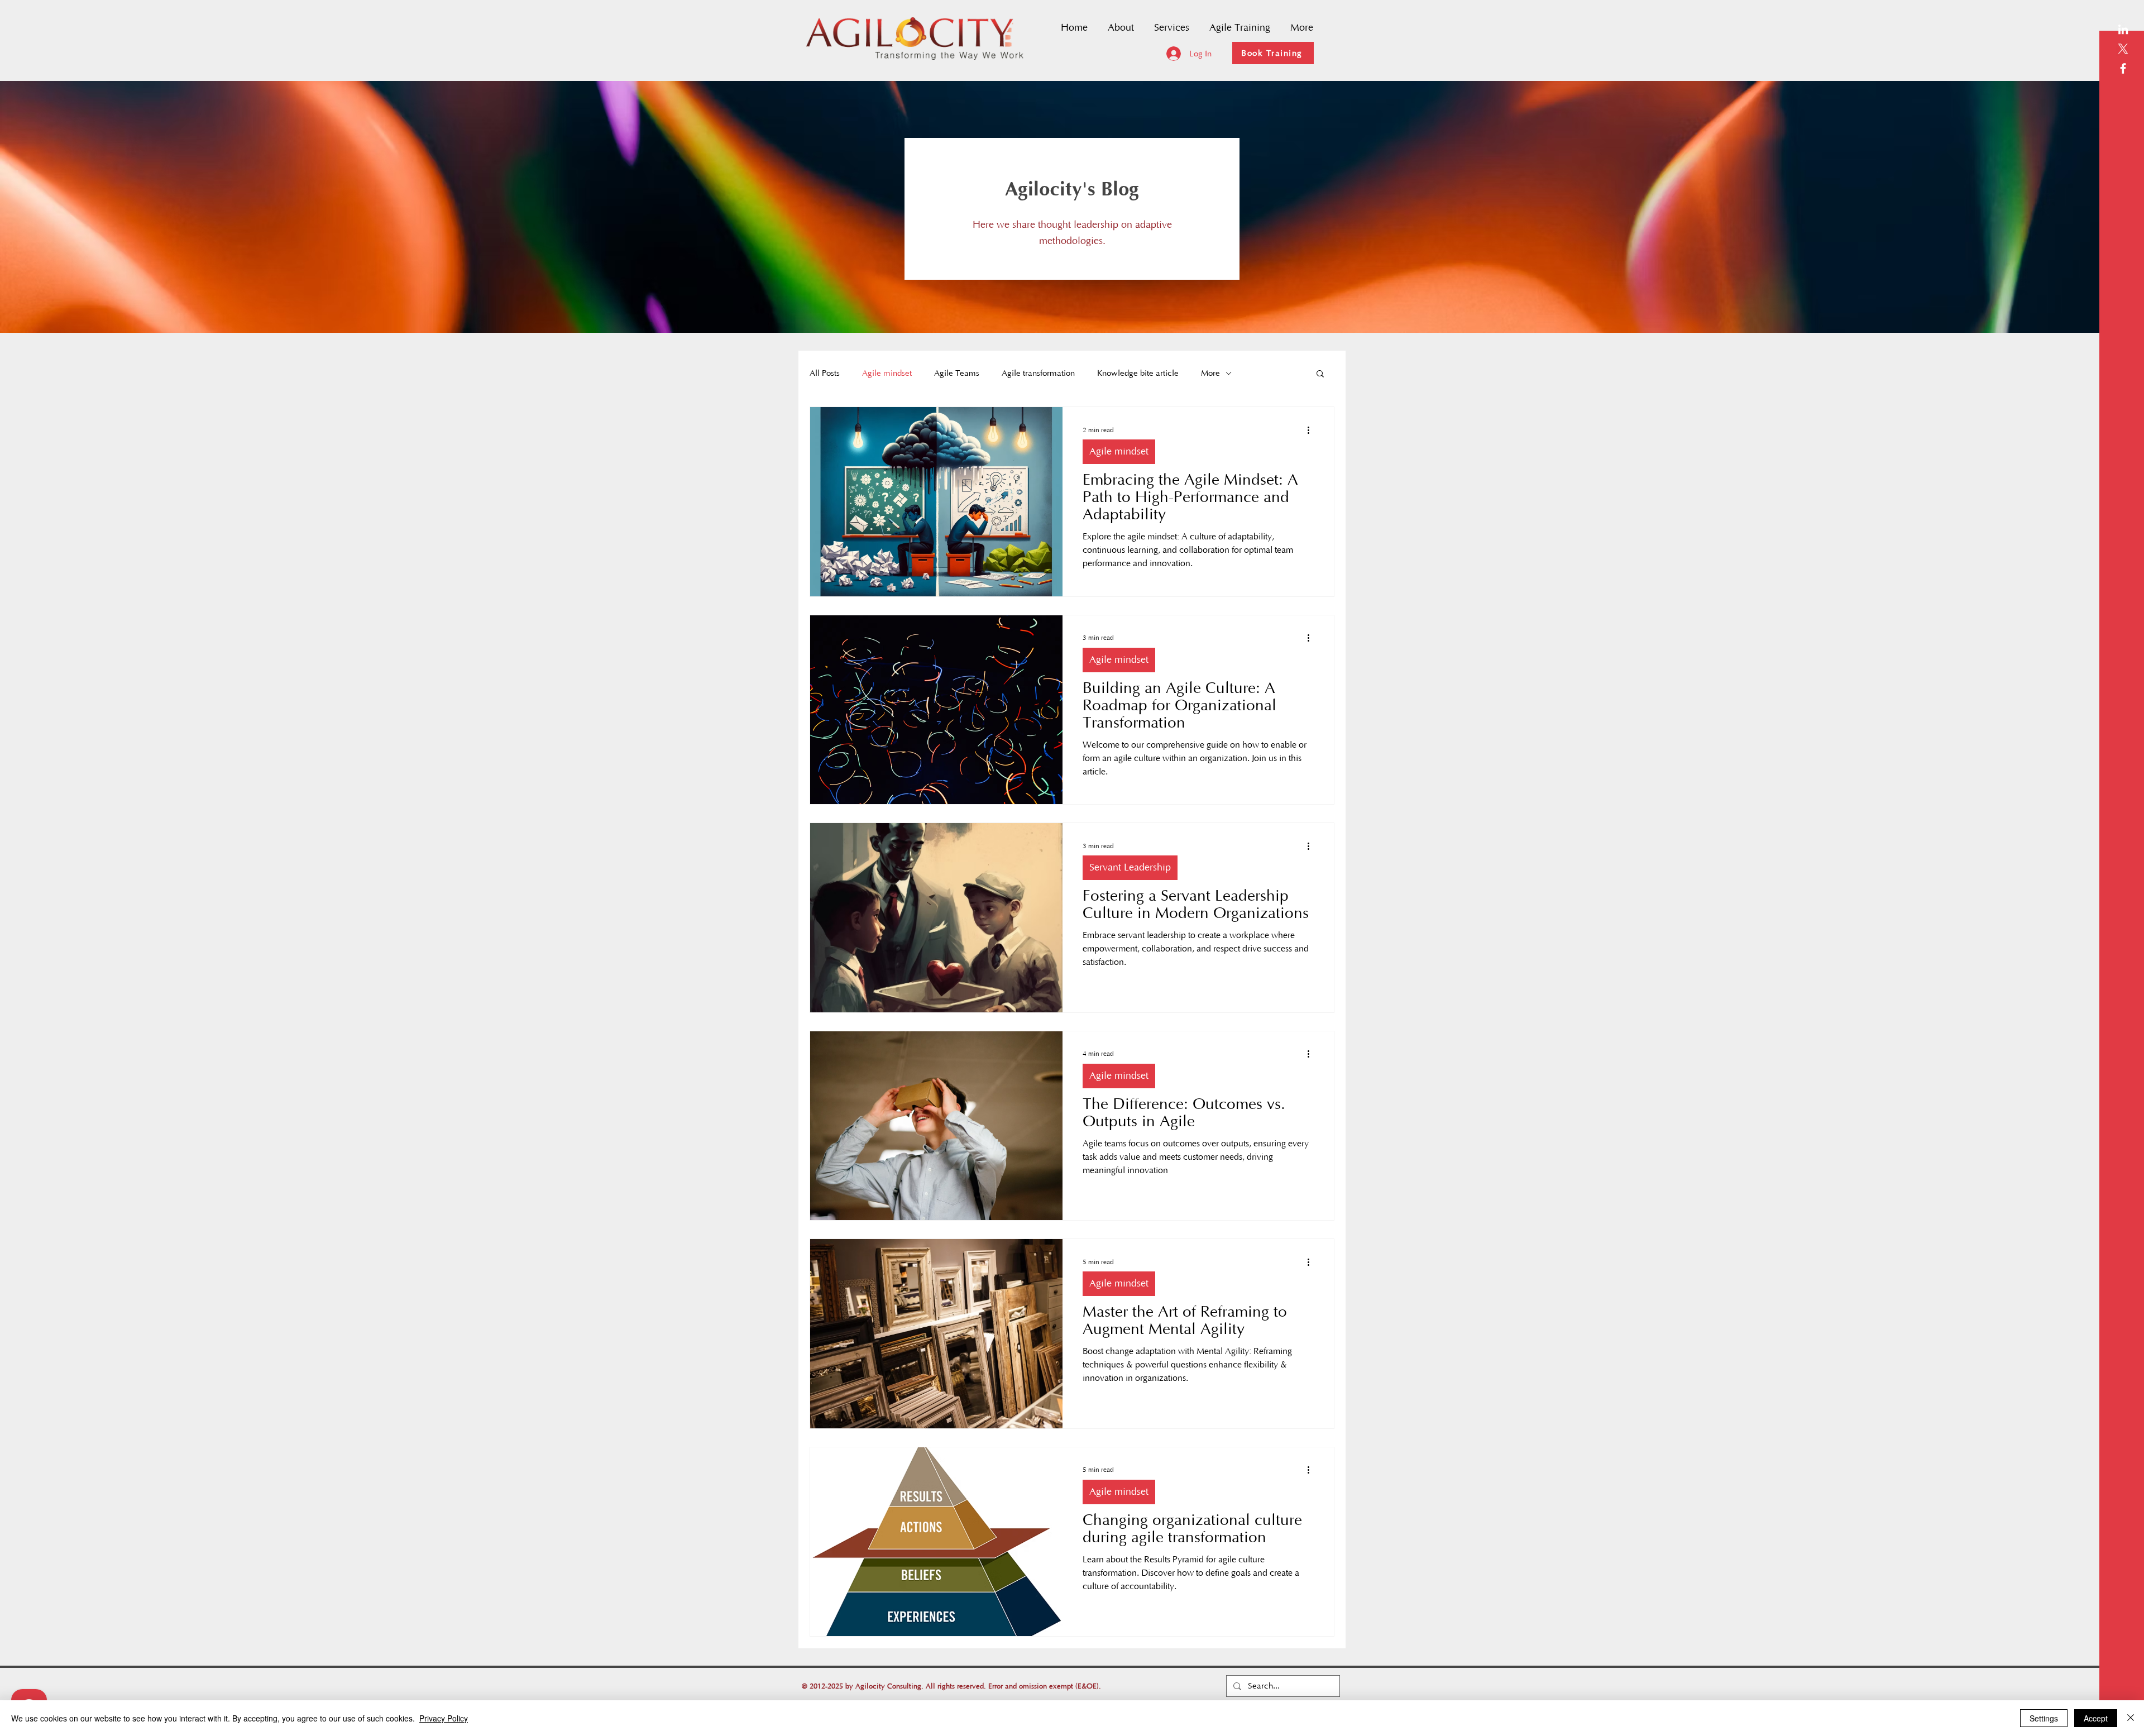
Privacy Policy (444, 1718)
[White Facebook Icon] (2123, 68)
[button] (1320, 374)
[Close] (2131, 1718)
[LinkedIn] (2123, 29)
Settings (2044, 1718)
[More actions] (1312, 430)
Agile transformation (1038, 373)
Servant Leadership (1130, 868)
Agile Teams (957, 373)
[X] (2123, 49)
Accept (2096, 1718)
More (1210, 373)
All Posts (825, 373)
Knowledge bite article (1138, 373)
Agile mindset (887, 373)
